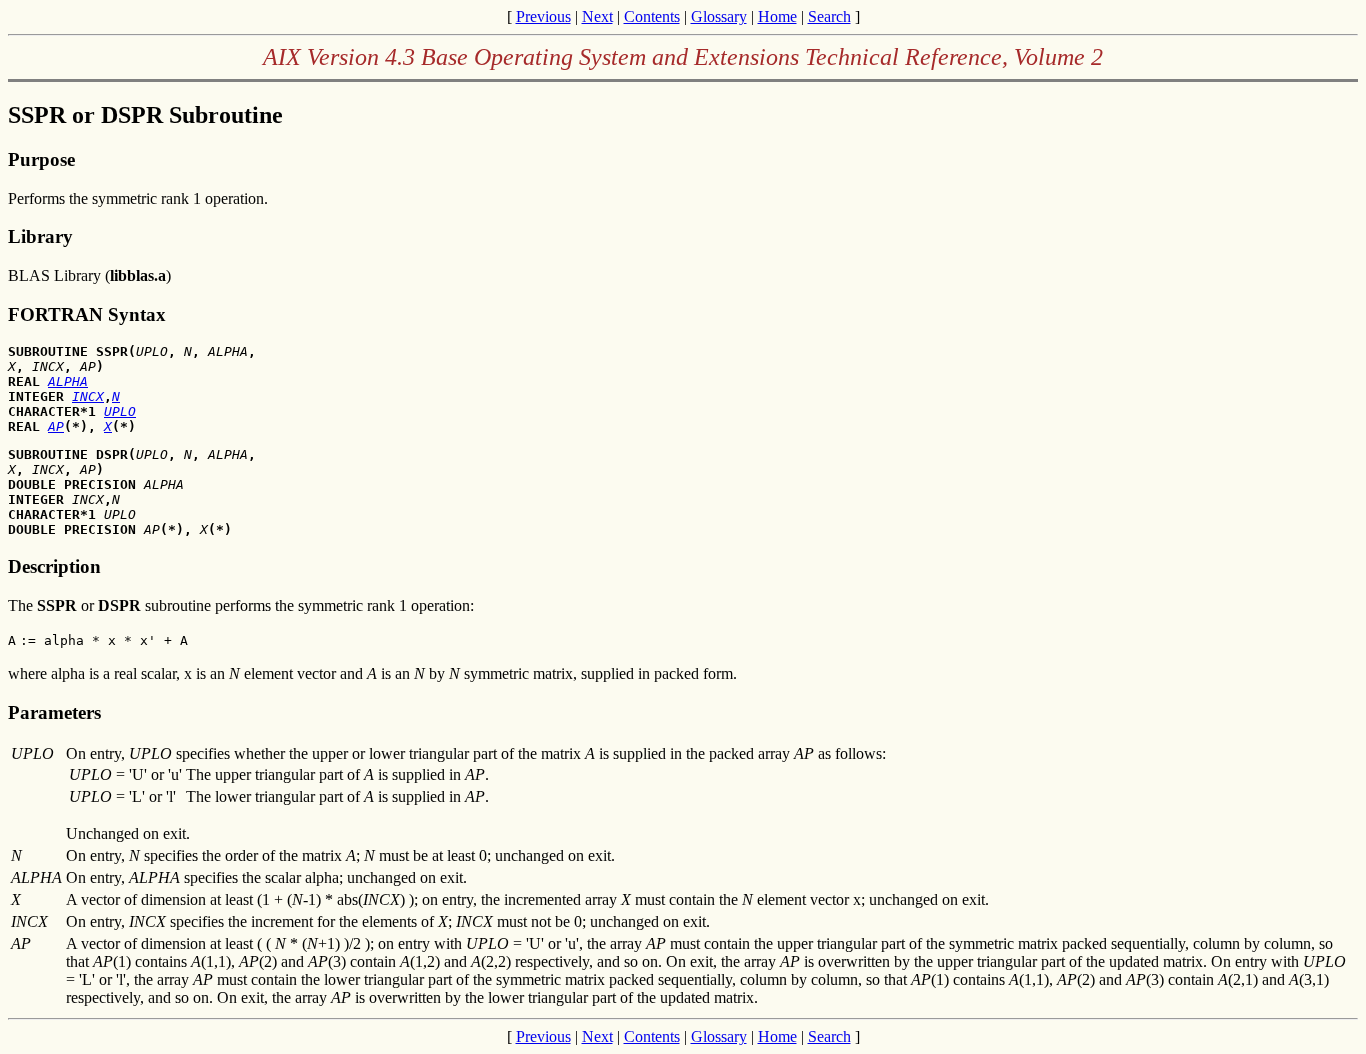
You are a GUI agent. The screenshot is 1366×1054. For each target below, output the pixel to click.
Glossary (719, 16)
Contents (652, 16)
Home (777, 16)
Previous (543, 16)
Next (597, 16)
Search (829, 16)
